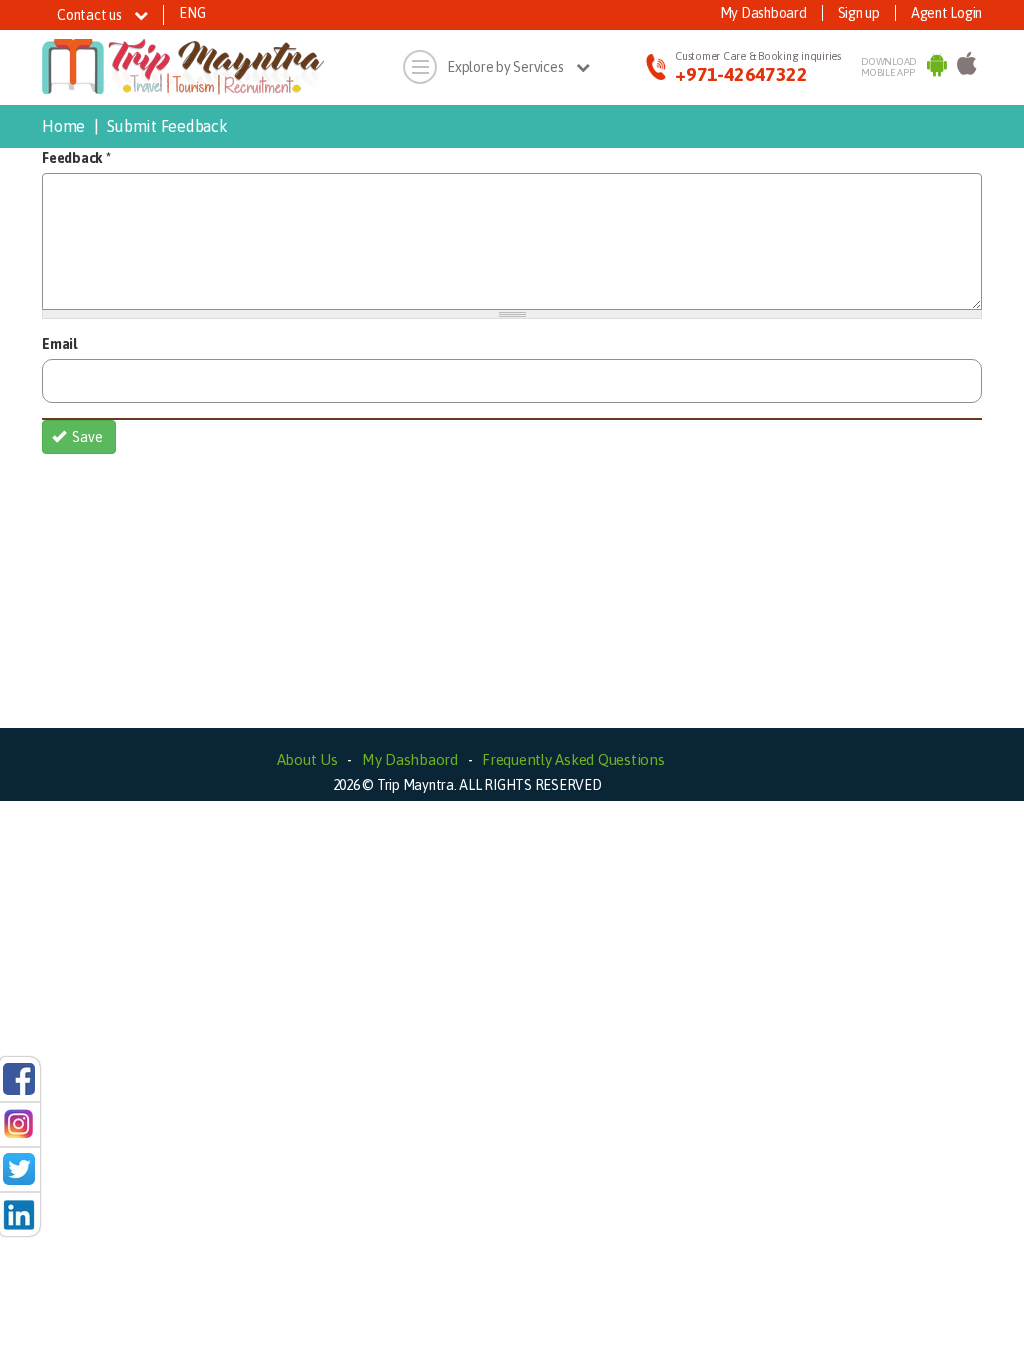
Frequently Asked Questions (573, 759)
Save (86, 437)
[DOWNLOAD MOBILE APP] (937, 68)
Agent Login (946, 13)
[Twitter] (19, 1168)
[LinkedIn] (19, 1213)
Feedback (76, 158)
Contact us (90, 15)
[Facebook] (19, 1078)
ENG (192, 13)
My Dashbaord (410, 759)
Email (59, 344)
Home (63, 126)
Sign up (859, 13)
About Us (307, 759)
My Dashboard (763, 13)
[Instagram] (19, 1123)
